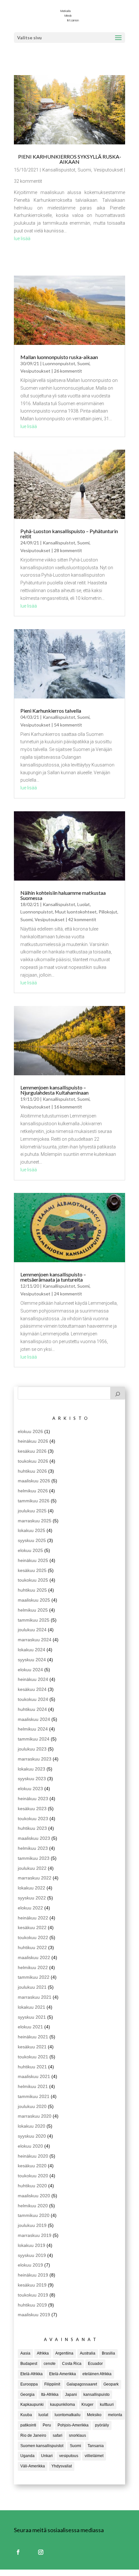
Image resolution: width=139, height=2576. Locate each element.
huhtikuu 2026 (32, 1471)
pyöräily (102, 2425)
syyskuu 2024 (32, 1660)
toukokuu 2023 (33, 1819)
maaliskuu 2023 (34, 1838)
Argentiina (64, 2353)
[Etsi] (118, 1393)
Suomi (84, 170)
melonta (115, 2415)
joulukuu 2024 (32, 1630)
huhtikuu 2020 (32, 2186)
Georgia (27, 2395)
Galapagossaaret (82, 2384)
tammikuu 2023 (34, 1858)
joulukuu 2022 (32, 1868)
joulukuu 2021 (32, 1987)
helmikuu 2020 (33, 2206)
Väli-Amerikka (33, 2466)
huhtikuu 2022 (32, 1947)
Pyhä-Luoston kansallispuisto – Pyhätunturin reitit (69, 534)
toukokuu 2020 (33, 2176)
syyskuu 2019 (32, 2255)
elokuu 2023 (30, 1789)
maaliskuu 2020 (34, 2196)
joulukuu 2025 (32, 1511)
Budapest (29, 2364)
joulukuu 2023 (32, 1749)
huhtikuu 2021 (32, 2067)
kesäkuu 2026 (32, 1451)
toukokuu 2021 (33, 2057)
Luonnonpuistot (59, 363)
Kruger (87, 2405)
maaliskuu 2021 (34, 2076)
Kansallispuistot (59, 170)
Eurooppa (29, 2384)
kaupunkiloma (63, 2405)
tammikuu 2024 (34, 1739)
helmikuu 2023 (33, 1848)
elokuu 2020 (30, 2146)
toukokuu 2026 (33, 1461)
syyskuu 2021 (32, 2017)
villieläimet (94, 2456)
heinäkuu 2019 (33, 2275)
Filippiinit (52, 2384)
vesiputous (69, 2456)
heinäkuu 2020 (33, 2156)
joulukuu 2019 (32, 2225)
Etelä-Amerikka (63, 2374)
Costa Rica (72, 2364)
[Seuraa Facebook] (18, 2552)
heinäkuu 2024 (33, 1679)
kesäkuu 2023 (32, 1809)
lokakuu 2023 (32, 1769)
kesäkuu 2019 (32, 2285)
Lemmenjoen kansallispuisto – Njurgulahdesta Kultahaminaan (54, 1090)
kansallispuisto (96, 2395)
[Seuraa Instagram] (41, 2552)
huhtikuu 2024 (32, 1709)
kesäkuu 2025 (32, 1570)
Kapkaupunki (32, 2405)
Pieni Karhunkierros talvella (51, 711)
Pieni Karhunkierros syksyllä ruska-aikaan (70, 159)
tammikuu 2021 (34, 2096)
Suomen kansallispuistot (42, 2446)
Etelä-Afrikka (32, 2374)
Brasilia (108, 2353)
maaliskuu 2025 (34, 1600)
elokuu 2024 (30, 1670)
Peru (47, 2425)
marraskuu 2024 (35, 1640)
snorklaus (77, 2435)
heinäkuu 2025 (33, 1560)
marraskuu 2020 (35, 2116)
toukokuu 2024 (33, 1699)
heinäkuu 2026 (33, 1441)
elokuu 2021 (30, 2027)
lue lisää (22, 239)
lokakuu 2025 (32, 1530)
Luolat (84, 904)
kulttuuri (107, 2405)
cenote (50, 2364)
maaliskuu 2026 (34, 1481)
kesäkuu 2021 (32, 2047)
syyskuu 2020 (32, 2136)
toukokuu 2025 (33, 1580)
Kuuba (26, 2415)
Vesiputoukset (108, 170)
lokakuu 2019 (32, 2245)
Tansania (96, 2446)
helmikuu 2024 (33, 1729)
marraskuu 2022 (35, 1878)
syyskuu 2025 (32, 1540)
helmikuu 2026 (33, 1491)
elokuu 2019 (30, 2265)
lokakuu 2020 (32, 2126)
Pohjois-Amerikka (73, 2425)
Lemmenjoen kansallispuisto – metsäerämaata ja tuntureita (53, 1277)
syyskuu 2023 (32, 1779)
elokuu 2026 (30, 1431)
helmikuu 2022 (33, 1967)
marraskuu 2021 (35, 1997)
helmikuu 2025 (33, 1610)
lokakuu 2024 (32, 1650)
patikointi (28, 2425)
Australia (88, 2353)
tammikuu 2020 (34, 2215)
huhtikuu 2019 (32, 2305)
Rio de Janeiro (33, 2435)
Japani (71, 2395)
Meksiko (94, 2415)
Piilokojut (108, 912)
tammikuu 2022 (34, 1977)
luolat (43, 2415)
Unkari (47, 2456)
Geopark (111, 2384)
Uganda (27, 2456)
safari (58, 2435)
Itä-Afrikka (50, 2395)
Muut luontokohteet (76, 912)
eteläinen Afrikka (97, 2374)
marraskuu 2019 (35, 2235)
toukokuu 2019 (33, 2295)
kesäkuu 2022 (32, 1927)
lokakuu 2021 (32, 2007)
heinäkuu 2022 (33, 1918)
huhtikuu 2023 (32, 1828)
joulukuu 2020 (32, 2106)
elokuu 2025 (30, 1550)
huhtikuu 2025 (32, 1590)
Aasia (25, 2353)
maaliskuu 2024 (34, 1719)
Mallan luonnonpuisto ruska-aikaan (59, 357)
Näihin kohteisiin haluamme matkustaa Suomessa (63, 895)
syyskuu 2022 (32, 1898)
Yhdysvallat (62, 2466)
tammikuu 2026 (34, 1501)
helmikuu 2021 (33, 2086)
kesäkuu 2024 (32, 1689)
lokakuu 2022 (32, 1888)
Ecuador (95, 2364)
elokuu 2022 (30, 1908)
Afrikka (43, 2353)
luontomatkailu (68, 2415)
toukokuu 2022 (33, 1937)
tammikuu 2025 (34, 1620)
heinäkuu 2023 (33, 1799)
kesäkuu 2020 (32, 2166)
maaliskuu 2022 (34, 1957)
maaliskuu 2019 (34, 2315)
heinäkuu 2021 (33, 2037)
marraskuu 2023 (35, 1759)
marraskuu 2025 (35, 1521)
